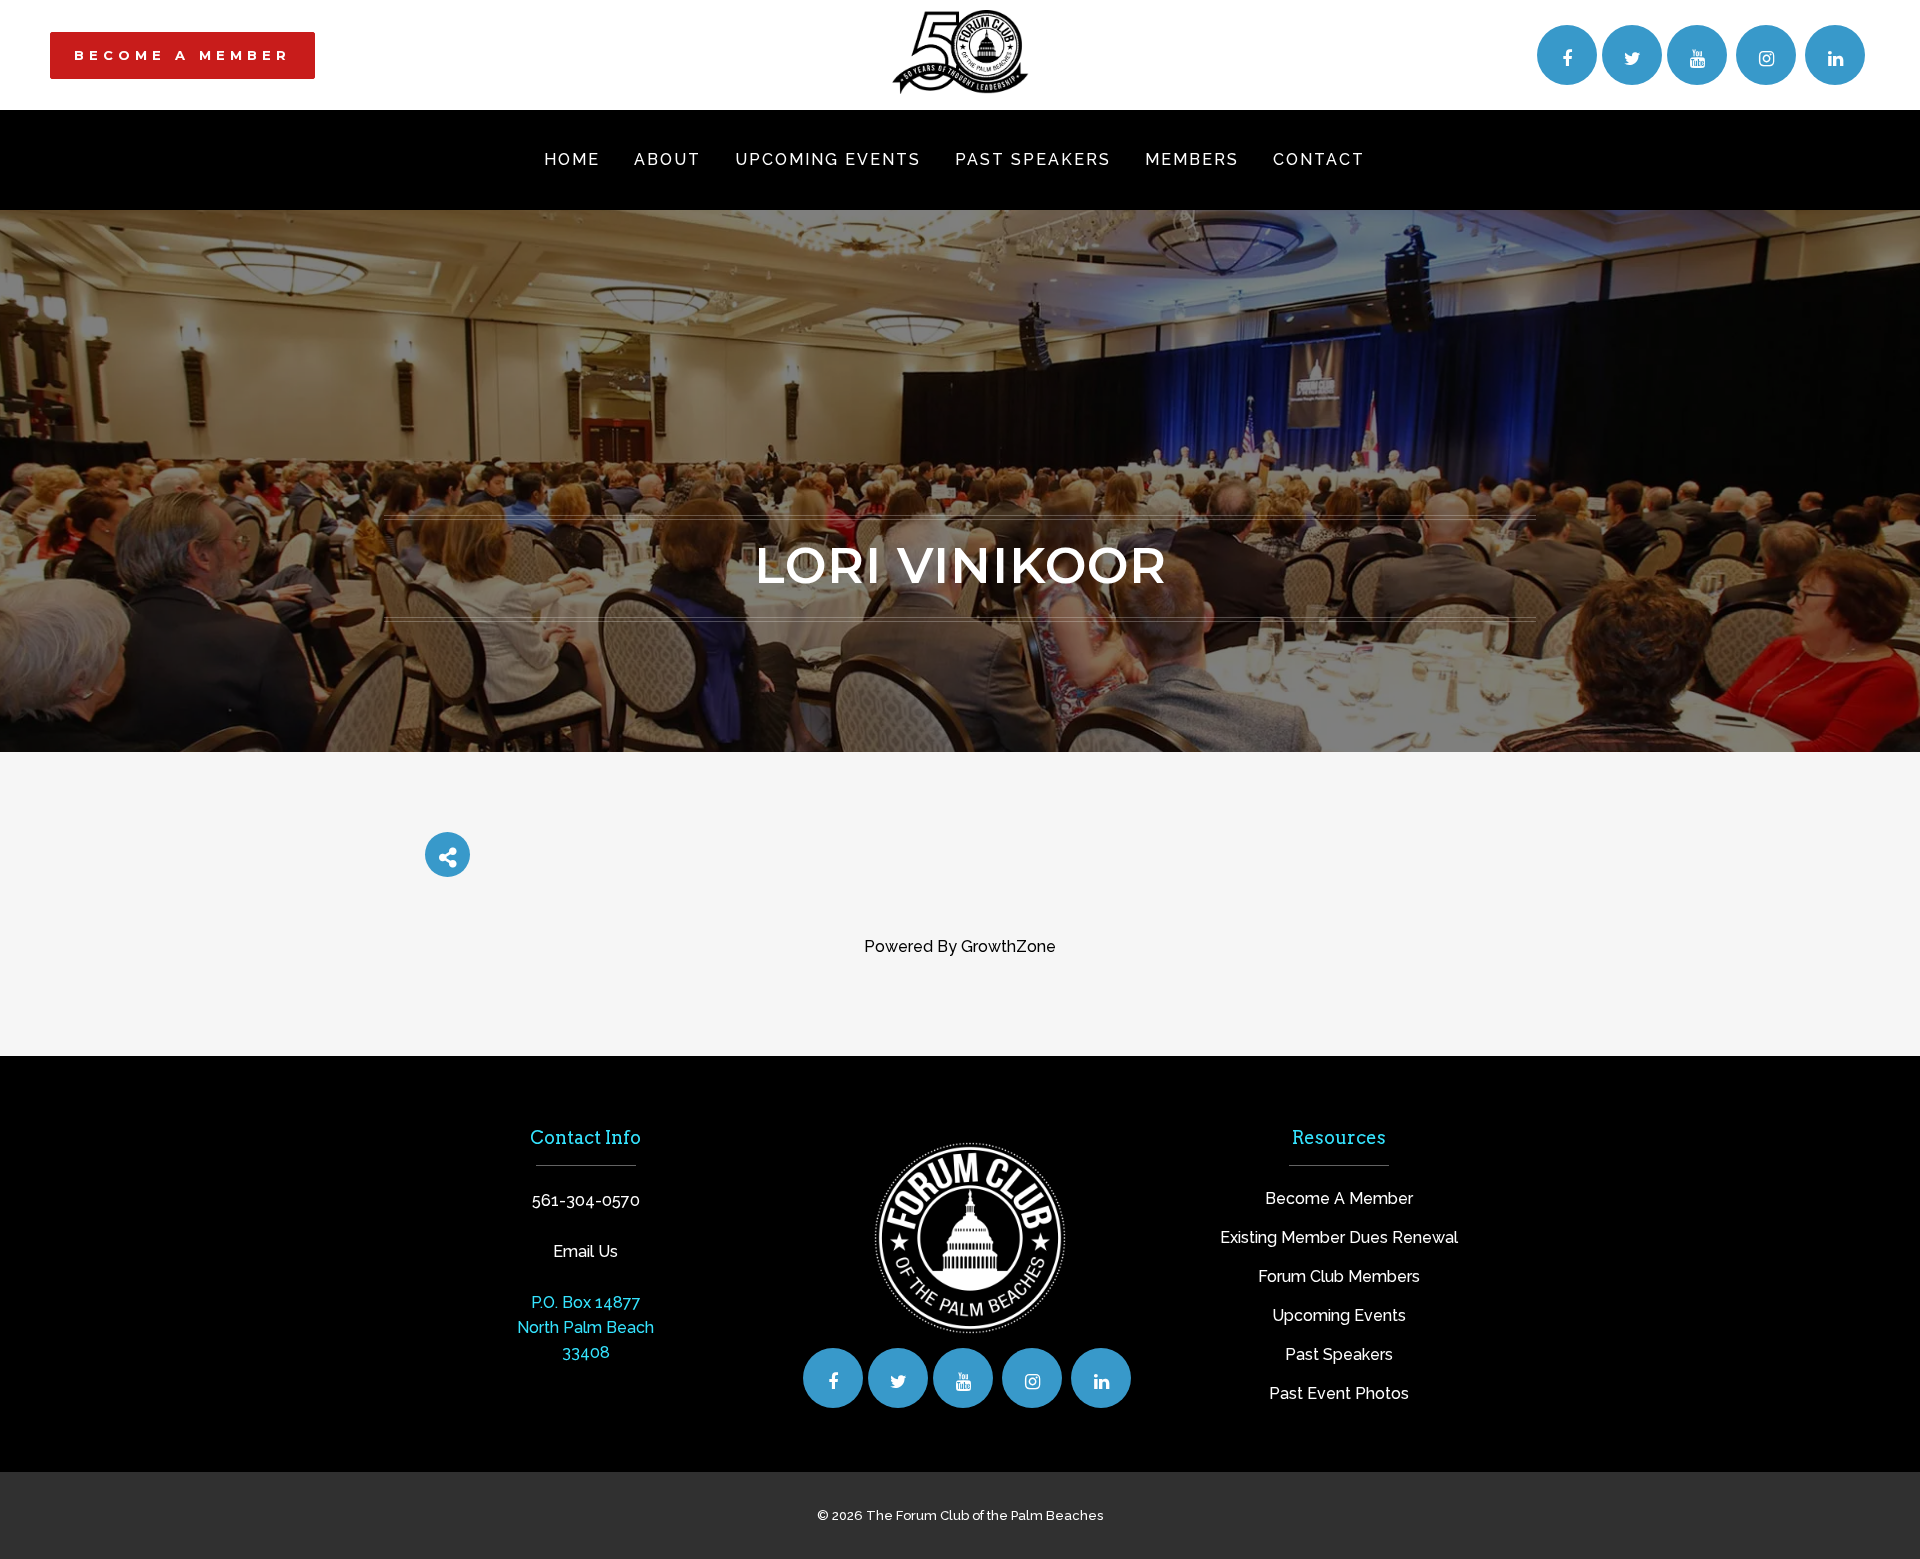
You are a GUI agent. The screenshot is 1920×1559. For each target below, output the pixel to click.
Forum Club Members (1339, 1276)
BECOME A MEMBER (182, 55)
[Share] (447, 854)
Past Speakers (1339, 1354)
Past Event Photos (1339, 1393)
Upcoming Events (1339, 1315)
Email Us (585, 1251)
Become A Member (1339, 1198)
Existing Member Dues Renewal (1339, 1237)
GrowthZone (1008, 946)
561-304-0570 (586, 1200)
